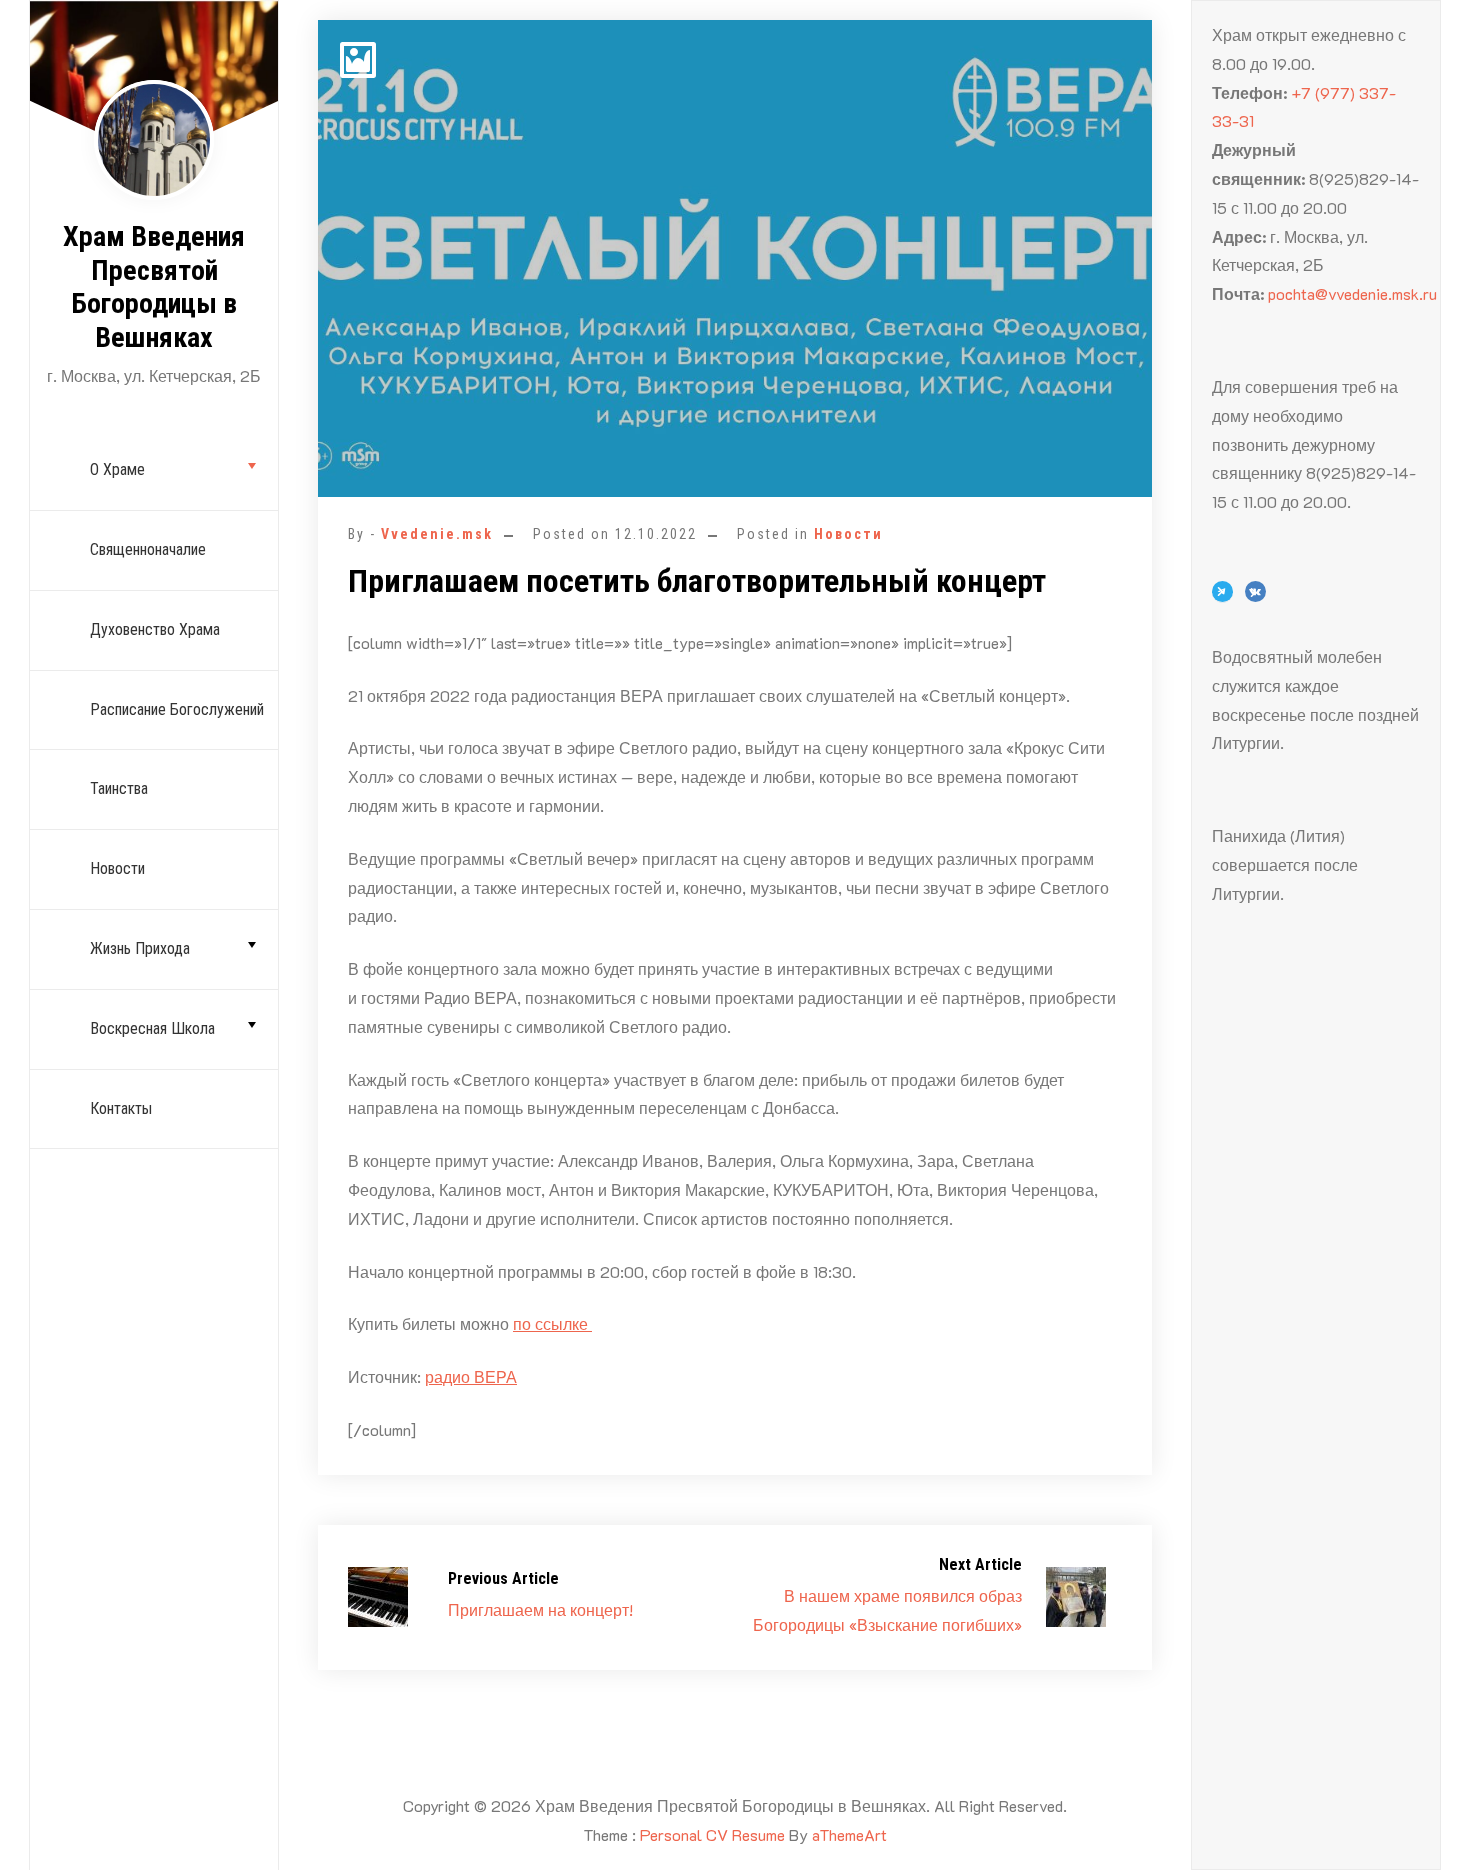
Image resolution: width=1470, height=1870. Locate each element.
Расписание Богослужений (177, 709)
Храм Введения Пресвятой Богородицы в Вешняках (154, 287)
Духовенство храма (155, 629)
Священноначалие (148, 549)
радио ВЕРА (471, 1376)
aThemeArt (849, 1834)
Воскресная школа (152, 1028)
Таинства (119, 788)
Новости (117, 868)
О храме (117, 469)
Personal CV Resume (712, 1834)
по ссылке (552, 1323)
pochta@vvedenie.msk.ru (1352, 293)
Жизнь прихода (140, 948)
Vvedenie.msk (437, 534)
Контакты (121, 1108)
